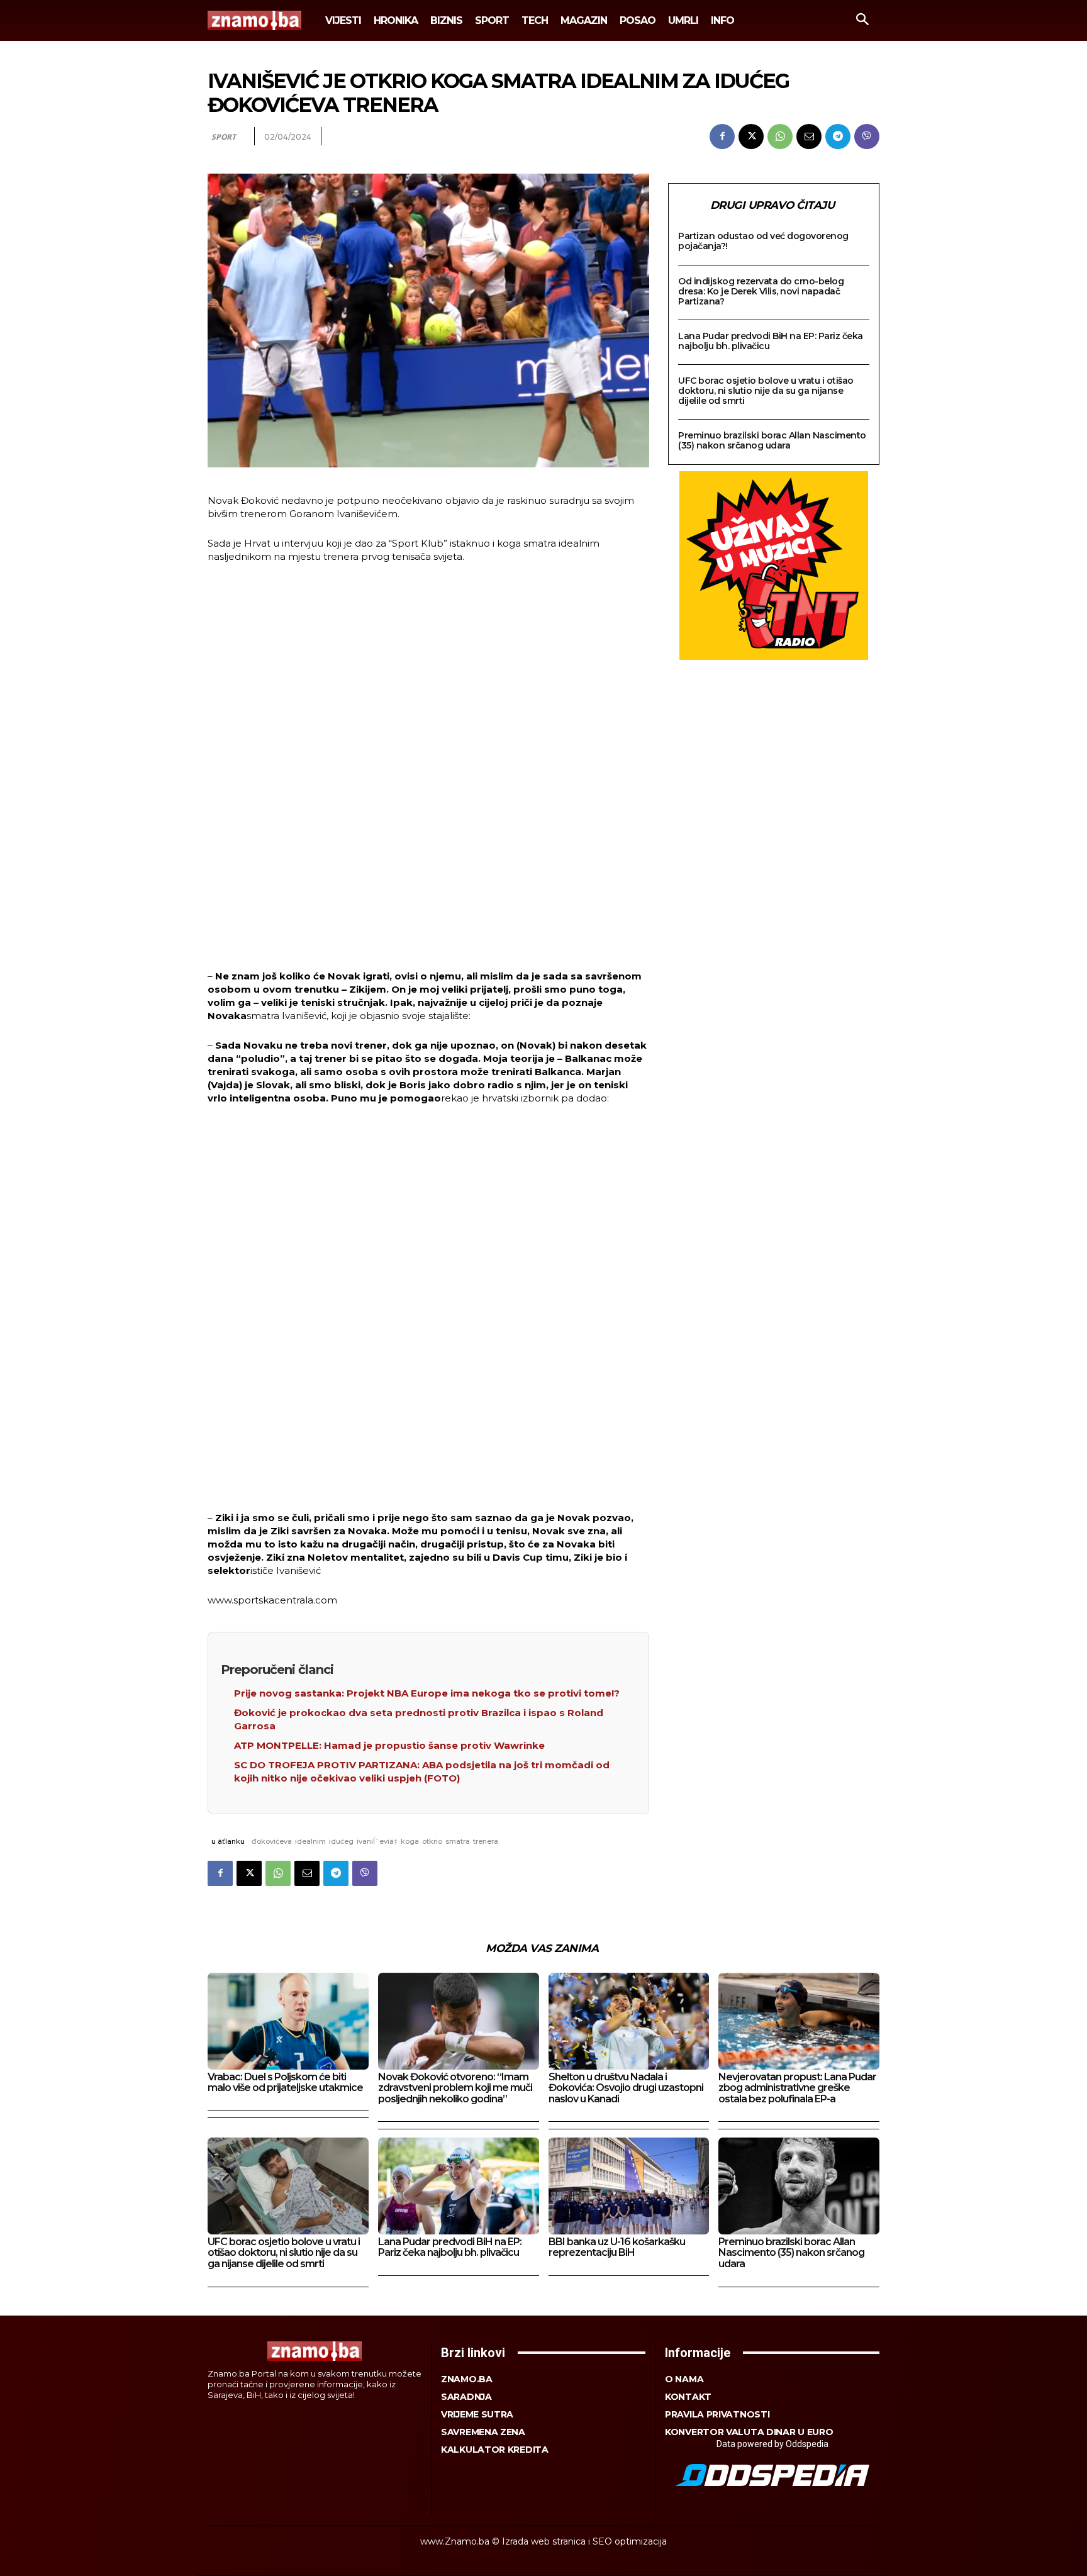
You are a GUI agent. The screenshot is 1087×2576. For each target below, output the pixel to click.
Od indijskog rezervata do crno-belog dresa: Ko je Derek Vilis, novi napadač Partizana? (761, 291)
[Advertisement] (428, 768)
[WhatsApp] (780, 137)
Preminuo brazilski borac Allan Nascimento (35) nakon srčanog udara (772, 440)
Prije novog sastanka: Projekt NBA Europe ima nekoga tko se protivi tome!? (427, 1693)
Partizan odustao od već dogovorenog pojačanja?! (763, 241)
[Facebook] (722, 137)
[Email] (809, 137)
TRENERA (486, 1841)
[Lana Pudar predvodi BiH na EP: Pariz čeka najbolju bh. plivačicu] (459, 2186)
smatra (458, 1841)
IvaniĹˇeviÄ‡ (377, 1841)
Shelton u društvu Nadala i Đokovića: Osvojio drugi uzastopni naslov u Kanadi (626, 2088)
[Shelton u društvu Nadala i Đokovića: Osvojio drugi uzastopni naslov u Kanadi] (629, 2021)
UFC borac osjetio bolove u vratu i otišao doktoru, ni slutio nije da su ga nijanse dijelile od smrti (766, 391)
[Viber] (867, 137)
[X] (751, 137)
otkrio (432, 1841)
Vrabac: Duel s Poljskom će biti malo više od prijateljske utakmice (285, 2083)
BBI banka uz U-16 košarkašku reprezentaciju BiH (617, 2247)
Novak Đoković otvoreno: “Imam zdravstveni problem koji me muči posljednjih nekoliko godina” (455, 2088)
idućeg (341, 1841)
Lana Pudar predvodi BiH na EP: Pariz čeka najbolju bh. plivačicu (771, 341)
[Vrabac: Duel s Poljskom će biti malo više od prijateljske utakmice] (288, 2021)
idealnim (310, 1841)
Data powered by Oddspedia (772, 2444)
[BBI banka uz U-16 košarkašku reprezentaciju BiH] (629, 2186)
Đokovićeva (272, 1841)
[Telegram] (838, 137)
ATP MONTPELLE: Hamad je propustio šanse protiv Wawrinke (389, 1745)
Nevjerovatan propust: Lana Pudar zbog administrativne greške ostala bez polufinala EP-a (797, 2088)
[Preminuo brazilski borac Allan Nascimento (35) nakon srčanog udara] (799, 2186)
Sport (224, 137)
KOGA (410, 1841)
